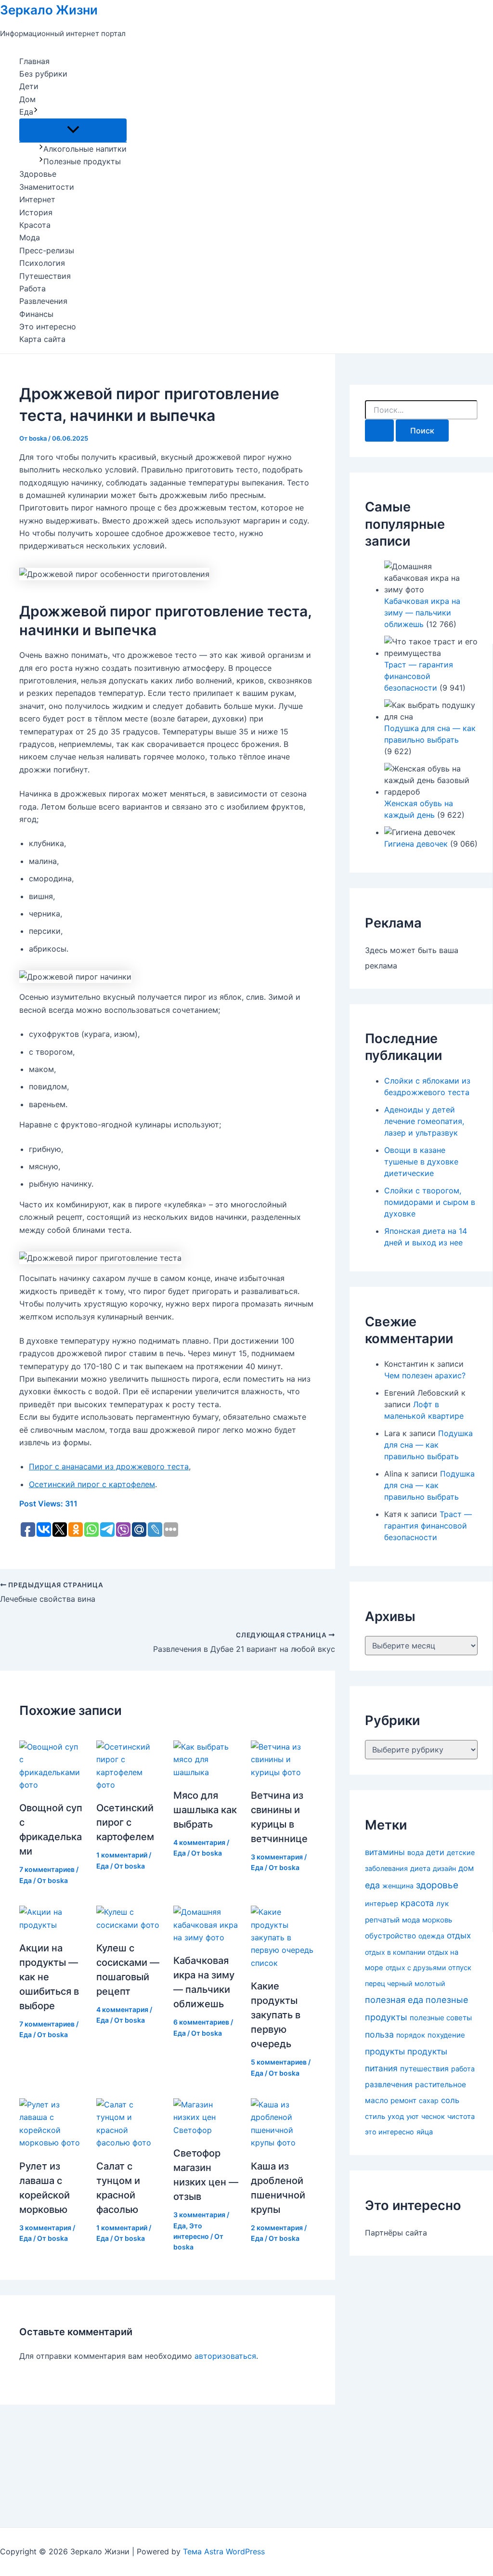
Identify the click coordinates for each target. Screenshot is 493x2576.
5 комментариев (279, 2062)
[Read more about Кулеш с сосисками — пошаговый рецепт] (129, 1925)
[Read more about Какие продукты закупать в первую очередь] (283, 1963)
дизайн (444, 1868)
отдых (459, 1935)
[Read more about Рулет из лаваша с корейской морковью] (52, 2143)
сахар (429, 2100)
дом (466, 1868)
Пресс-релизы (47, 250)
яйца (425, 2132)
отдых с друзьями (416, 1968)
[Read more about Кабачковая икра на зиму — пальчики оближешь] (206, 1937)
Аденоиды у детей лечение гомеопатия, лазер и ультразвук (424, 1121)
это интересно (389, 2132)
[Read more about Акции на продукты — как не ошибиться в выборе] (52, 1925)
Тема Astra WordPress (224, 2551)
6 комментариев (201, 2022)
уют (413, 2116)
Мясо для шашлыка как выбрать (205, 1810)
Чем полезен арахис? (425, 1375)
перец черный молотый (405, 1983)
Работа (32, 288)
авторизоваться (225, 2356)
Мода (30, 237)
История (36, 212)
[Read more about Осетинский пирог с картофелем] (129, 1785)
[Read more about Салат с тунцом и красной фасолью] (129, 2143)
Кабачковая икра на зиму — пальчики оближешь (422, 613)
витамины (385, 1852)
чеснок (433, 2116)
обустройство (390, 1936)
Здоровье (38, 174)
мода (411, 1920)
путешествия (424, 2069)
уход (396, 2117)
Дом (27, 99)
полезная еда (394, 2000)
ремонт (403, 2100)
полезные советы (441, 2018)
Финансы (36, 314)
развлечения (389, 2085)
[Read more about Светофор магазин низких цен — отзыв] (206, 2130)
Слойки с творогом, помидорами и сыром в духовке (430, 1202)
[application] (36, 112)
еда (372, 1885)
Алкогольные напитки (85, 149)
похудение (446, 2035)
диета (420, 1869)
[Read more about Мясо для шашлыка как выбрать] (206, 1772)
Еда (26, 112)
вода (415, 1853)
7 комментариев (47, 1869)
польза (379, 2034)
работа (463, 2069)
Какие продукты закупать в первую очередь (276, 2015)
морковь (437, 1920)
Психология (42, 263)
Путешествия (45, 276)
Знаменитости (47, 187)
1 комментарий (122, 1855)
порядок (411, 2035)
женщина (398, 1886)
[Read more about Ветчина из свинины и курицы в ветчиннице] (283, 1772)
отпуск (460, 1968)
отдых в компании (395, 1952)
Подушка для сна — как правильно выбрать (428, 1445)
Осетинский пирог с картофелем (92, 1484)
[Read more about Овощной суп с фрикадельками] (52, 1785)
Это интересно (48, 327)
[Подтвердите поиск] (379, 431)
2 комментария (277, 2228)
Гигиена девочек (416, 844)
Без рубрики (43, 74)
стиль (375, 2117)
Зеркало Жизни (49, 10)
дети (435, 1852)
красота (417, 1903)
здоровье (437, 1885)
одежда (431, 1936)
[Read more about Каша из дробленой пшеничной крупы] (283, 2143)
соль (450, 2100)
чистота (461, 2117)
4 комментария (199, 1842)
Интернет (37, 199)
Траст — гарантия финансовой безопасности (419, 676)
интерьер (382, 1904)
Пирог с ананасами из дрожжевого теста (109, 1466)
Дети (29, 86)
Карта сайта (42, 339)
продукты (385, 2051)
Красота (35, 225)
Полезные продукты (82, 161)
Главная (34, 61)
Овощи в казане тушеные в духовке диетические (421, 1162)
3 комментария (277, 1857)
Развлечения (43, 301)
